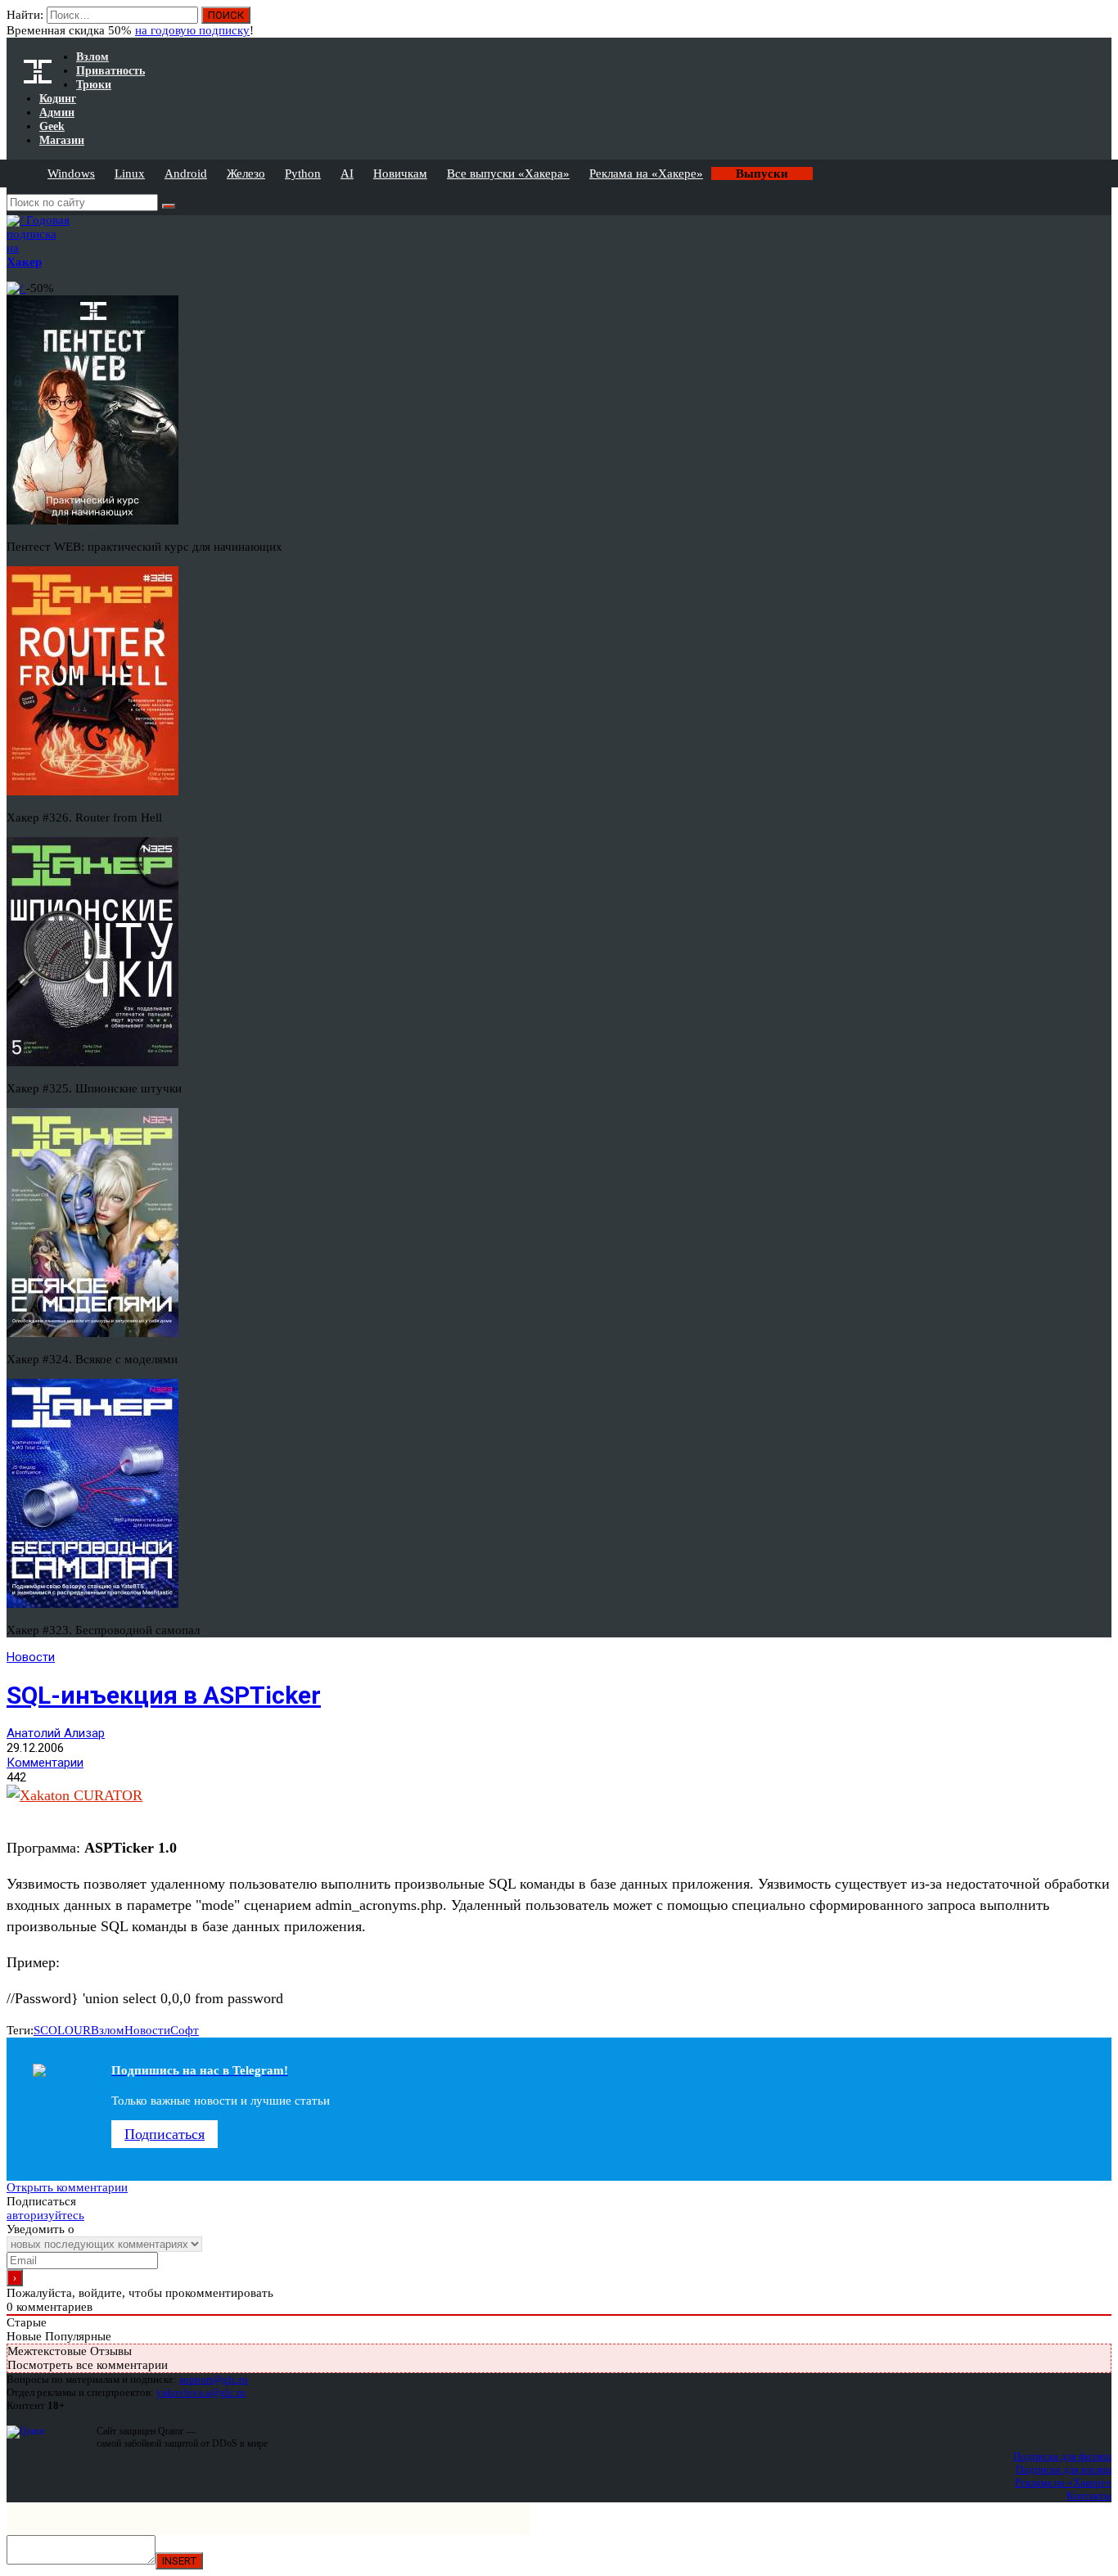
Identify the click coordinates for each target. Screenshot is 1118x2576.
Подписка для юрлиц (1064, 2469)
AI (347, 173)
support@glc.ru (214, 2379)
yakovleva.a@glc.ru (201, 2392)
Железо (246, 173)
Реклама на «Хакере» (646, 173)
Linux (130, 173)
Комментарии (45, 1763)
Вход (1100, 23)
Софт (185, 2030)
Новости (31, 1657)
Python (303, 173)
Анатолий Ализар (56, 1733)
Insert (179, 2561)
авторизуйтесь (45, 2215)
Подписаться (165, 2134)
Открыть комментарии (67, 2187)
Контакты (1089, 2495)
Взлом (108, 2030)
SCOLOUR (62, 2030)
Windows (71, 173)
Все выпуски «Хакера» (508, 173)
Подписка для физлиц (1062, 2456)
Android (186, 173)
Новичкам (400, 173)
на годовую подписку (192, 30)
